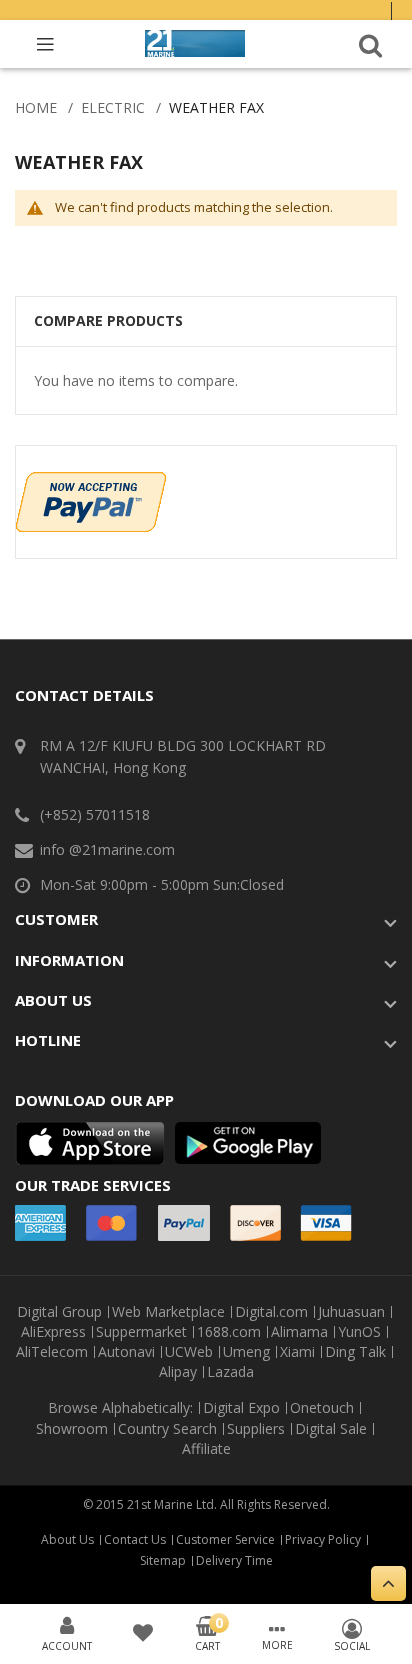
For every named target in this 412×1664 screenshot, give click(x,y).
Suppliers (256, 1429)
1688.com (229, 1332)
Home (36, 107)
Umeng (246, 1352)
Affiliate (206, 1449)
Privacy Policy (323, 1540)
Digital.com (271, 1312)
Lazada (230, 1372)
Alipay (178, 1372)
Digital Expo (241, 1408)
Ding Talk (355, 1352)
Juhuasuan (351, 1312)
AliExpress (53, 1332)
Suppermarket (141, 1332)
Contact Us (135, 1540)
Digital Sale (331, 1429)
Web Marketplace (168, 1312)
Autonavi (126, 1352)
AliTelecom (52, 1352)
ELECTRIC (113, 107)
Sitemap (163, 1561)
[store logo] (195, 43)
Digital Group (59, 1312)
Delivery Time (234, 1561)
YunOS (359, 1332)
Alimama (299, 1332)
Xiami (297, 1352)
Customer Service (225, 1540)
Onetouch (322, 1408)
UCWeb (189, 1352)
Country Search (167, 1429)
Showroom (72, 1429)
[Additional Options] (91, 482)
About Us (67, 1540)
